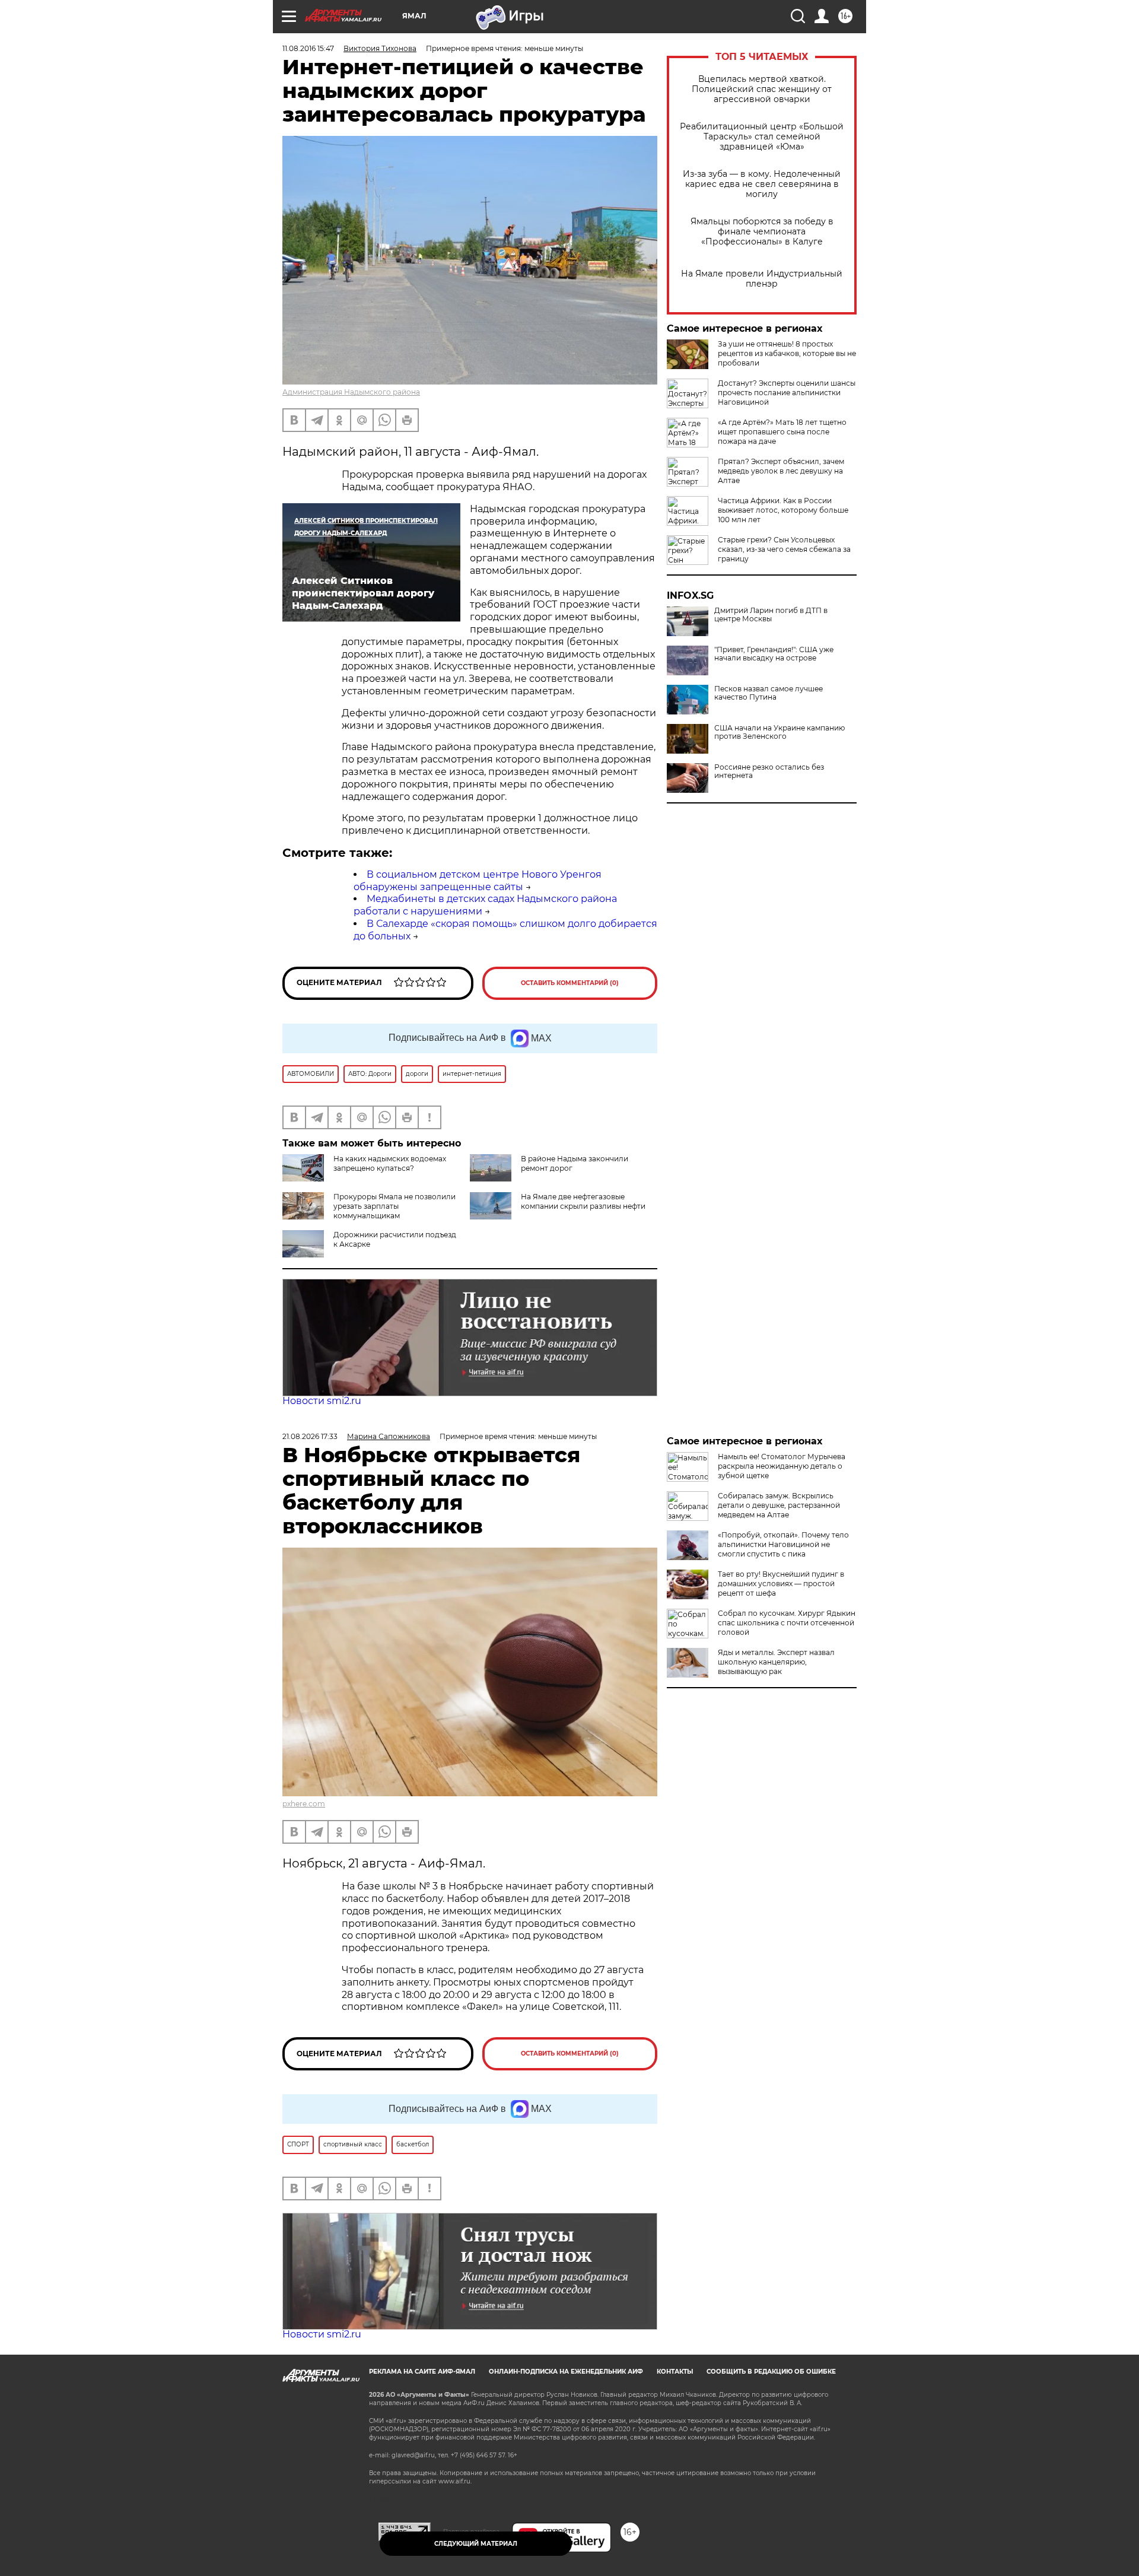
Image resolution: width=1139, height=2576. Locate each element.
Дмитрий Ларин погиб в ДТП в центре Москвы (771, 615)
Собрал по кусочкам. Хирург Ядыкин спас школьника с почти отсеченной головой (787, 1623)
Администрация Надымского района (351, 392)
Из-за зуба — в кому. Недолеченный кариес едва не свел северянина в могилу (762, 184)
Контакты (675, 2372)
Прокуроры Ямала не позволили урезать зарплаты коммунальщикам (394, 1206)
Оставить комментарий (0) (570, 983)
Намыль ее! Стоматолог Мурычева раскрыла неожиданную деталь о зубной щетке (782, 1466)
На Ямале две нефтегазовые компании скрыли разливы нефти (583, 1201)
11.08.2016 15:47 (308, 48)
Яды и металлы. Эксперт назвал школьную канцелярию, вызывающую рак (776, 1662)
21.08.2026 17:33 (310, 1436)
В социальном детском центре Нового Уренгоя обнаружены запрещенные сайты (478, 881)
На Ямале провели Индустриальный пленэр (762, 279)
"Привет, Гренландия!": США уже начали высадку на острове (774, 654)
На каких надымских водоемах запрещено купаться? (390, 1163)
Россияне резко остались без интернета (769, 771)
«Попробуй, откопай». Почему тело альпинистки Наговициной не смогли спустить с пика (783, 1544)
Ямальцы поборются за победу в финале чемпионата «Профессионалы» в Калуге (762, 232)
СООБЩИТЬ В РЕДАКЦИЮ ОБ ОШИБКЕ (771, 2372)
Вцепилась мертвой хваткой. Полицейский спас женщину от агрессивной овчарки (762, 89)
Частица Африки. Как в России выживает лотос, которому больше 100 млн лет (783, 510)
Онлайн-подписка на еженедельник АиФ (566, 2372)
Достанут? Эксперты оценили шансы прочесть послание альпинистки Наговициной (787, 393)
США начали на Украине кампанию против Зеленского (780, 732)
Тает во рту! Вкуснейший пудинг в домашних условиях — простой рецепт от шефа (781, 1584)
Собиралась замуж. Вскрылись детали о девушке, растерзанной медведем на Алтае (779, 1505)
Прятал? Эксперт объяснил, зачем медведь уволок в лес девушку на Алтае (781, 471)
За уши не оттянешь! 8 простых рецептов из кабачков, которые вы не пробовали (787, 353)
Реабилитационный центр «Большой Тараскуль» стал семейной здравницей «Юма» (762, 137)
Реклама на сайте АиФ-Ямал (422, 2372)
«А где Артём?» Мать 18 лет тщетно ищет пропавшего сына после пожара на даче (782, 432)
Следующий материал (476, 2544)
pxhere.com (304, 1804)
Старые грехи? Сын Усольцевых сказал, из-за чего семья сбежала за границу (784, 549)
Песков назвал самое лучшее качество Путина (769, 693)
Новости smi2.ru (322, 1401)
